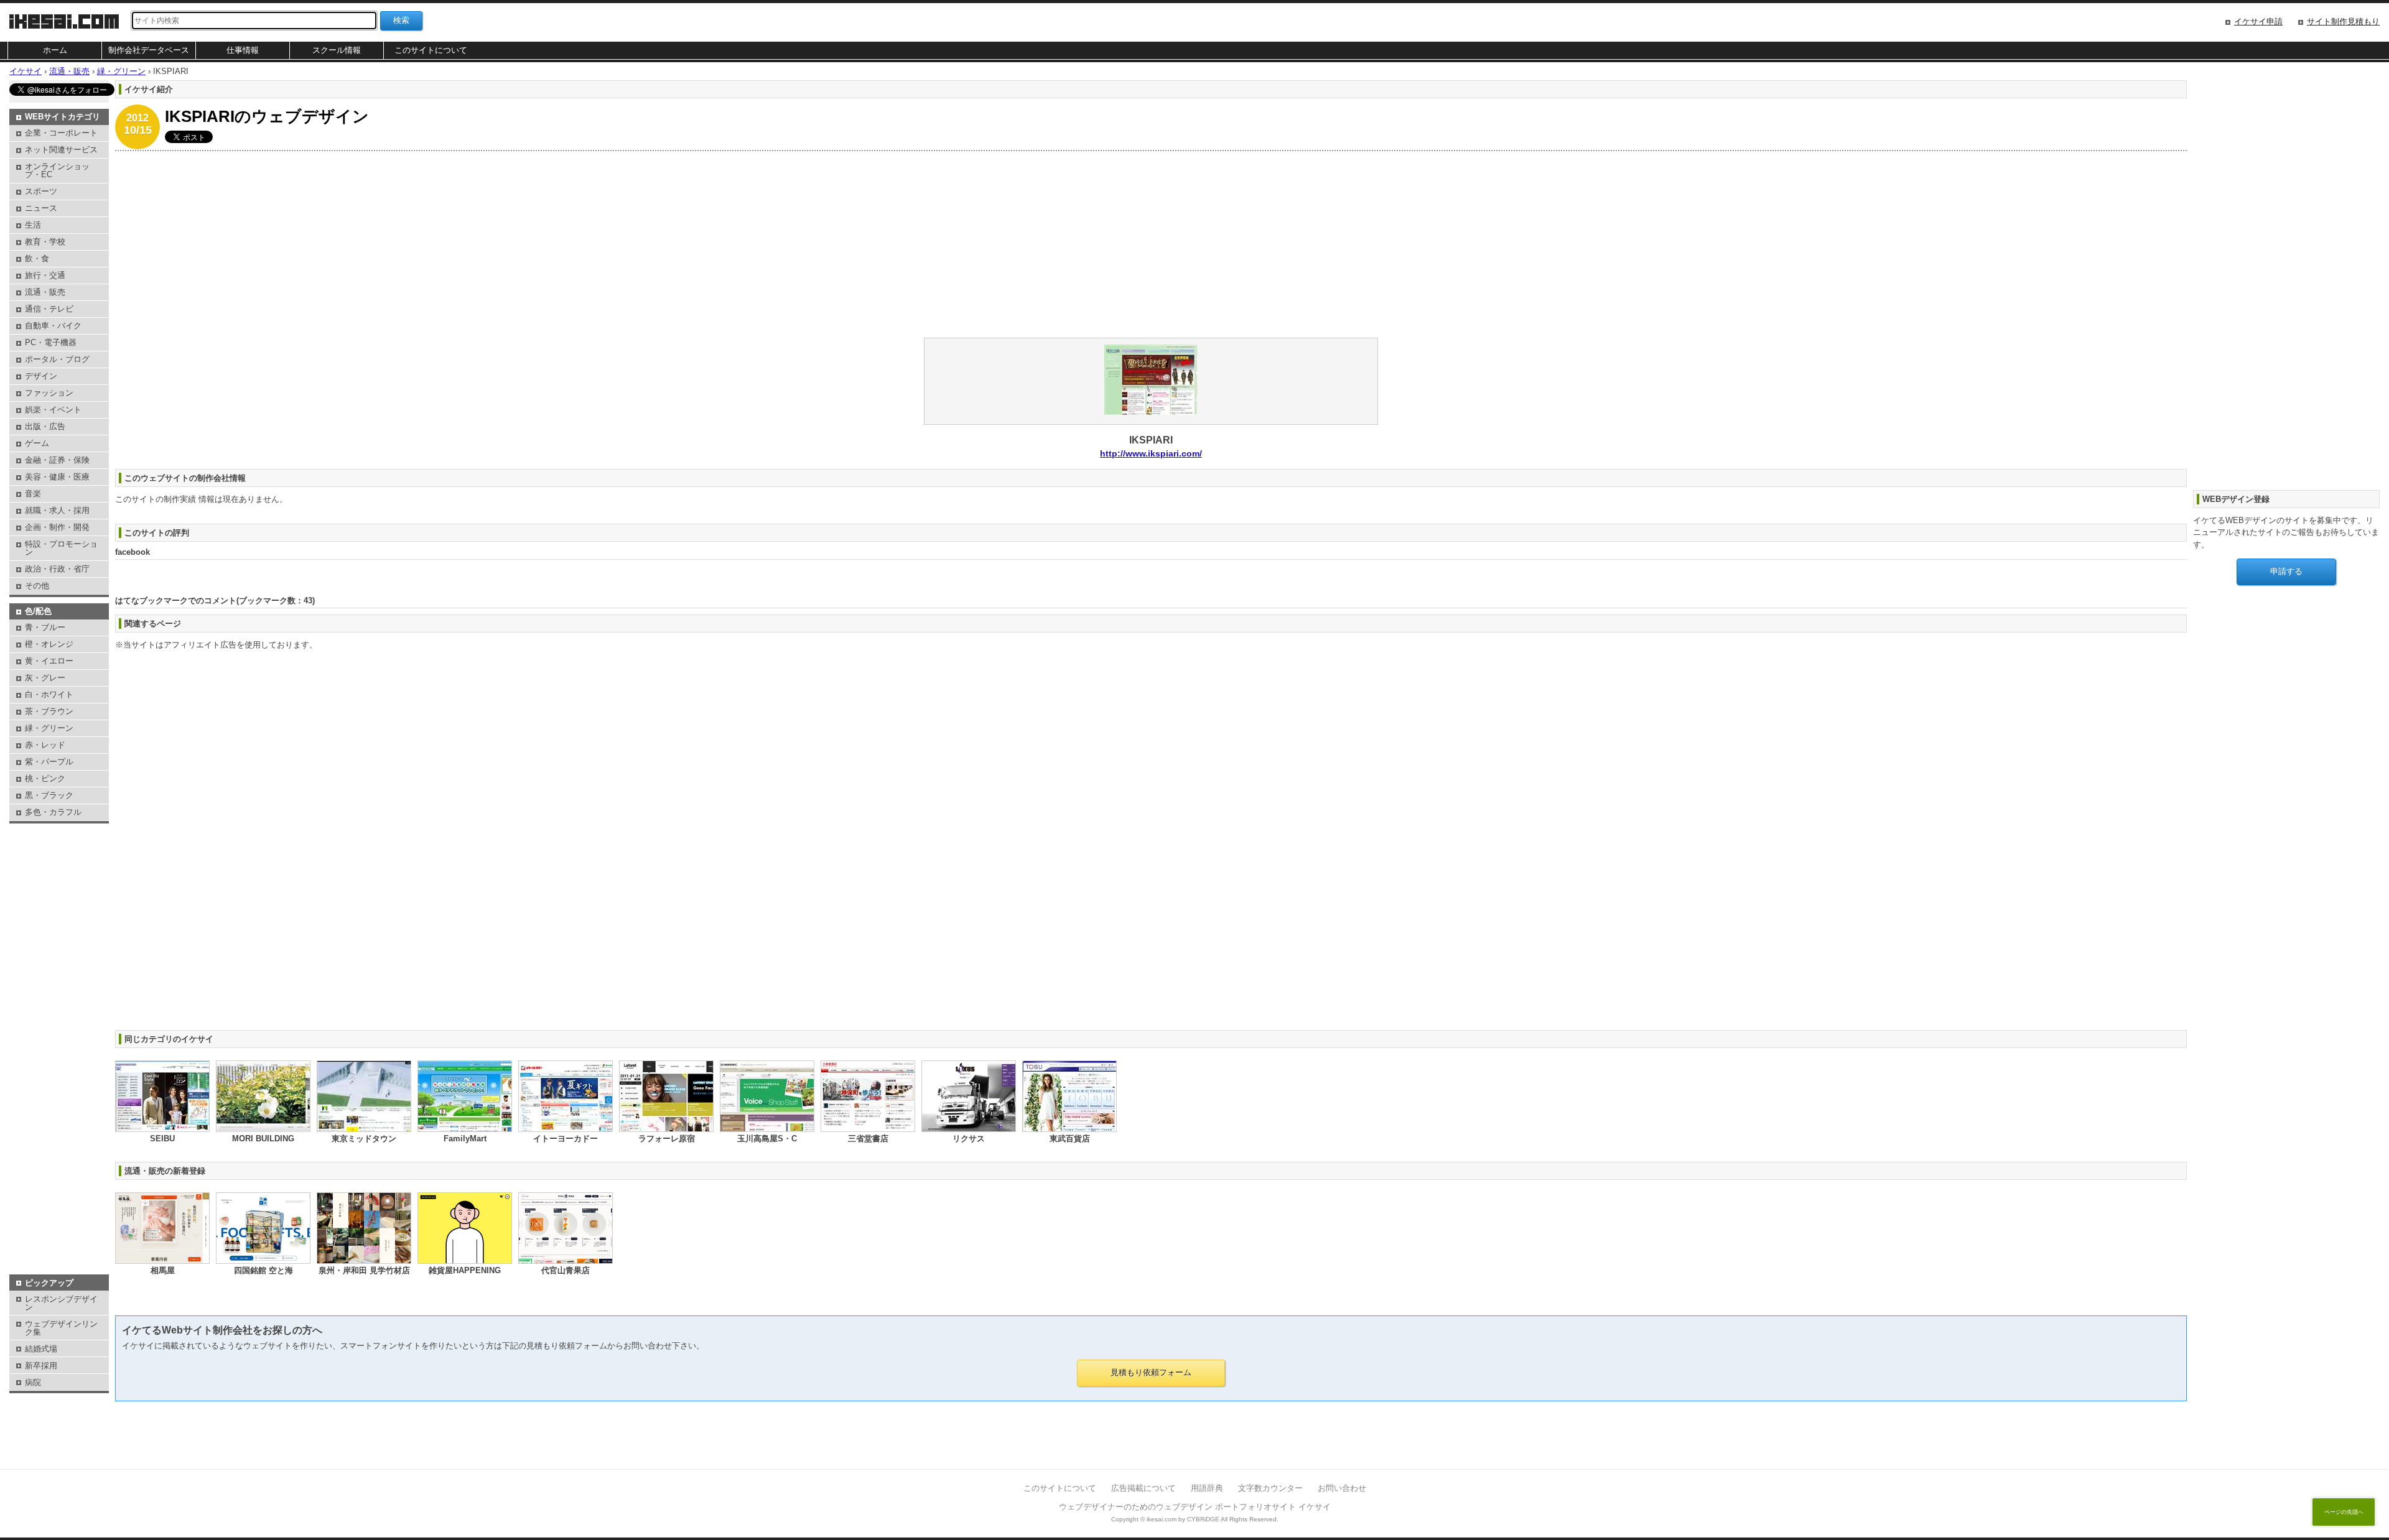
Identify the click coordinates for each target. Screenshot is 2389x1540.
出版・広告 (45, 426)
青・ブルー (45, 627)
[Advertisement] (488, 244)
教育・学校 (45, 242)
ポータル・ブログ (57, 359)
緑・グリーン (49, 728)
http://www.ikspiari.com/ (1151, 453)
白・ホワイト (49, 694)
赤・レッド (45, 745)
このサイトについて (431, 50)
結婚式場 (41, 1349)
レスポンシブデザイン (61, 1303)
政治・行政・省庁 (57, 569)
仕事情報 (243, 50)
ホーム (55, 50)
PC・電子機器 (51, 342)
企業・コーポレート (61, 133)
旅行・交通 (45, 275)
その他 (37, 586)
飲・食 (37, 258)
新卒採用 (41, 1366)
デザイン (41, 376)
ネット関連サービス (61, 150)
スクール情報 (337, 50)
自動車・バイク (53, 326)
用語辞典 (1207, 1488)
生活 (33, 225)
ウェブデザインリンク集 (61, 1328)
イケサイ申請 (2258, 21)
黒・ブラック (49, 795)
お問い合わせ (1342, 1488)
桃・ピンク (45, 778)
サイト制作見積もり (2343, 21)
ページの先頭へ (2344, 1512)
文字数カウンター (1270, 1488)
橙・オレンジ (49, 644)
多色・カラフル (53, 812)
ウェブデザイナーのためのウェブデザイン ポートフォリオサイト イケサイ (1195, 1507)
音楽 (33, 494)
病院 (33, 1382)
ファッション (49, 393)
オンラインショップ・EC (57, 170)
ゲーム (37, 443)
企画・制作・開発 (57, 527)
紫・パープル (49, 762)
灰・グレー (45, 678)
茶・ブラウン (49, 711)
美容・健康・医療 (57, 477)
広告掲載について (1143, 1488)
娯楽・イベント (53, 410)
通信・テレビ (49, 309)
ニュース (41, 208)
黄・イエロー (49, 661)
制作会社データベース (149, 50)
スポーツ (41, 191)
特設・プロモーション (61, 548)
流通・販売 (45, 292)
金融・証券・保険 (57, 460)
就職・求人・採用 (57, 510)
